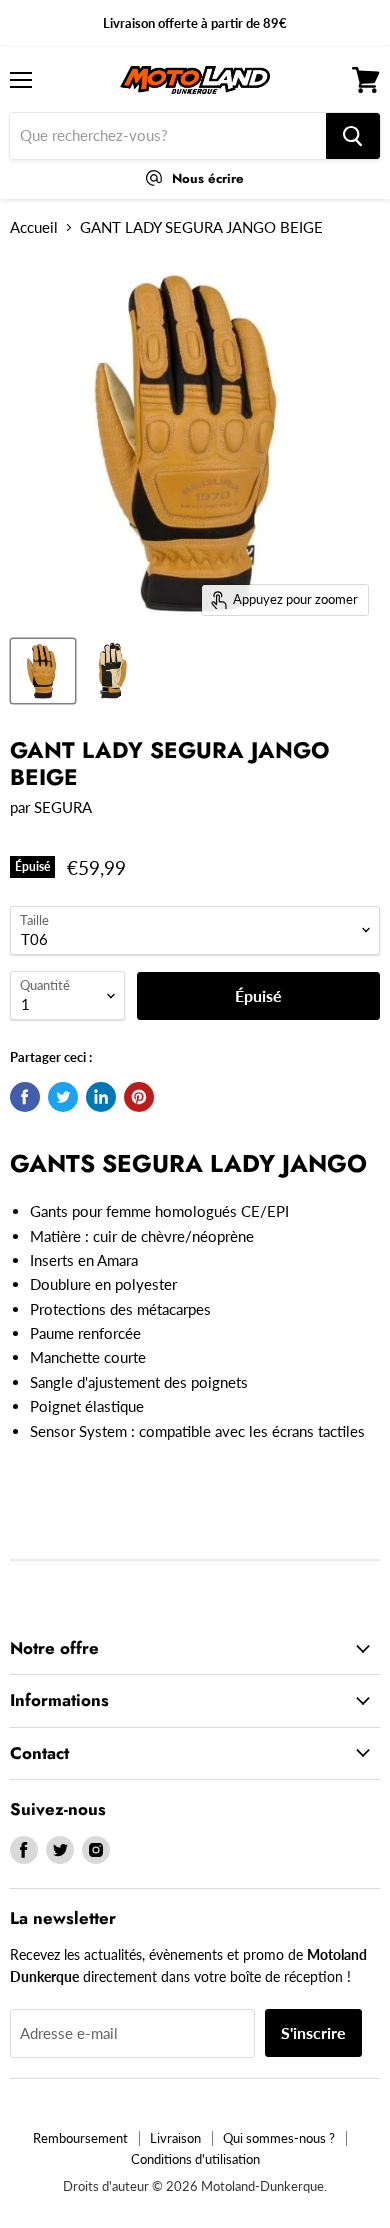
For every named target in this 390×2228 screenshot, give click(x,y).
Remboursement (80, 2138)
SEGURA (63, 807)
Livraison (175, 2138)
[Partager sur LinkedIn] (101, 1097)
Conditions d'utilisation (195, 2159)
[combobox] (168, 136)
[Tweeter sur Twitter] (63, 1097)
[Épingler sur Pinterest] (139, 1097)
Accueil (34, 227)
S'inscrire (313, 2032)
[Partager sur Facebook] (25, 1097)
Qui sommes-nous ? (279, 2138)
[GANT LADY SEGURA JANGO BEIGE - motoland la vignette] (43, 671)
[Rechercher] (353, 136)
